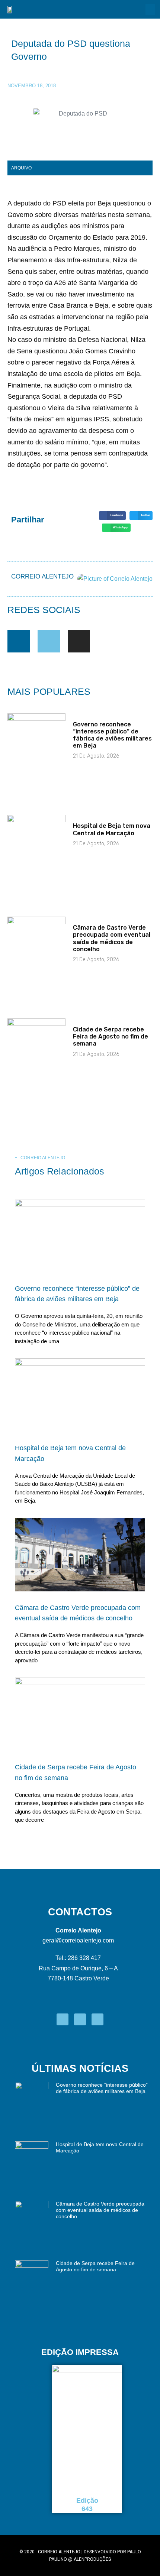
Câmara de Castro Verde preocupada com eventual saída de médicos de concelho (112, 938)
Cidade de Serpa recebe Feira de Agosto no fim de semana (111, 1036)
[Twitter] (49, 641)
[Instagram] (79, 641)
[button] (150, 9)
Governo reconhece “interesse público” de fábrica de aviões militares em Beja (112, 735)
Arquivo (21, 168)
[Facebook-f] (19, 641)
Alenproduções (92, 2559)
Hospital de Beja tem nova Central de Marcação (112, 829)
